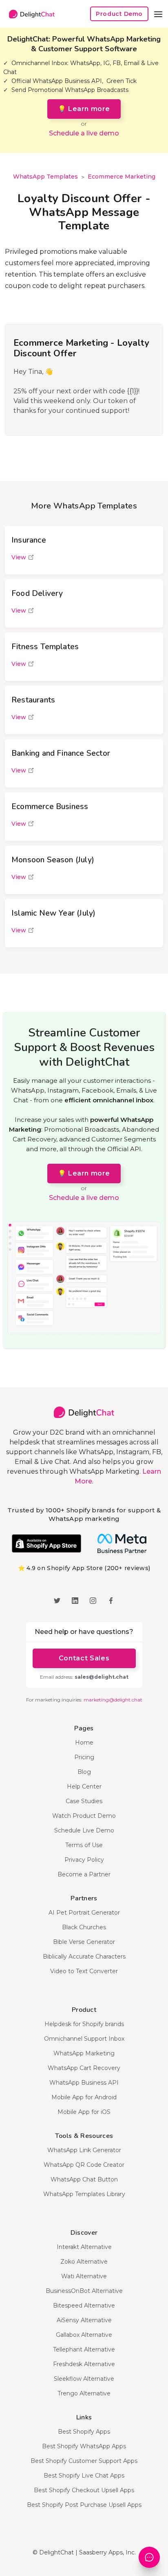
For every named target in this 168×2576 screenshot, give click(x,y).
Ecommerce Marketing (122, 177)
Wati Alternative (84, 2276)
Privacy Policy (84, 1860)
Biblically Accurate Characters (84, 1957)
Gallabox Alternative (84, 2335)
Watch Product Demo (84, 1816)
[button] (158, 14)
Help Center (84, 1786)
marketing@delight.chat (113, 1700)
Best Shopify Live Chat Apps (84, 2476)
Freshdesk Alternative (84, 2364)
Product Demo (119, 14)
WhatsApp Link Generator (84, 2150)
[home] (30, 14)
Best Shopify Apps (84, 2432)
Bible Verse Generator (84, 1942)
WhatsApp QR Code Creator (84, 2165)
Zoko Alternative (84, 2262)
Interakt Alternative (84, 2247)
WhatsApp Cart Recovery (84, 2068)
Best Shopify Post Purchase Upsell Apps (84, 2505)
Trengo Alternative (84, 2393)
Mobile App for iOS (84, 2112)
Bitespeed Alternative (84, 2306)
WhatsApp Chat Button (84, 2179)
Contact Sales (84, 1658)
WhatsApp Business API (84, 2083)
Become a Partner (84, 1874)
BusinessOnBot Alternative (84, 2291)
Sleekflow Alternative (84, 2379)
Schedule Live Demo (84, 1830)
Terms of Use (84, 1845)
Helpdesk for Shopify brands (84, 2024)
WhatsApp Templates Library (84, 2194)
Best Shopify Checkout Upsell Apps (84, 2490)
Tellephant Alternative (84, 2349)
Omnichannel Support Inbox (84, 2039)
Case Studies (84, 1801)
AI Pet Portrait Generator (84, 1913)
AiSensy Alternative (84, 2320)
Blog (84, 1772)
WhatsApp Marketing (84, 2053)
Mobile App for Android (84, 2097)
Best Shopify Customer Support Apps (84, 2461)
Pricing (84, 1757)
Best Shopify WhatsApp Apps (84, 2446)
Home (84, 1743)
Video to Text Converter (84, 1971)
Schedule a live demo (84, 133)
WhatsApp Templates (45, 177)
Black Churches (84, 1927)
